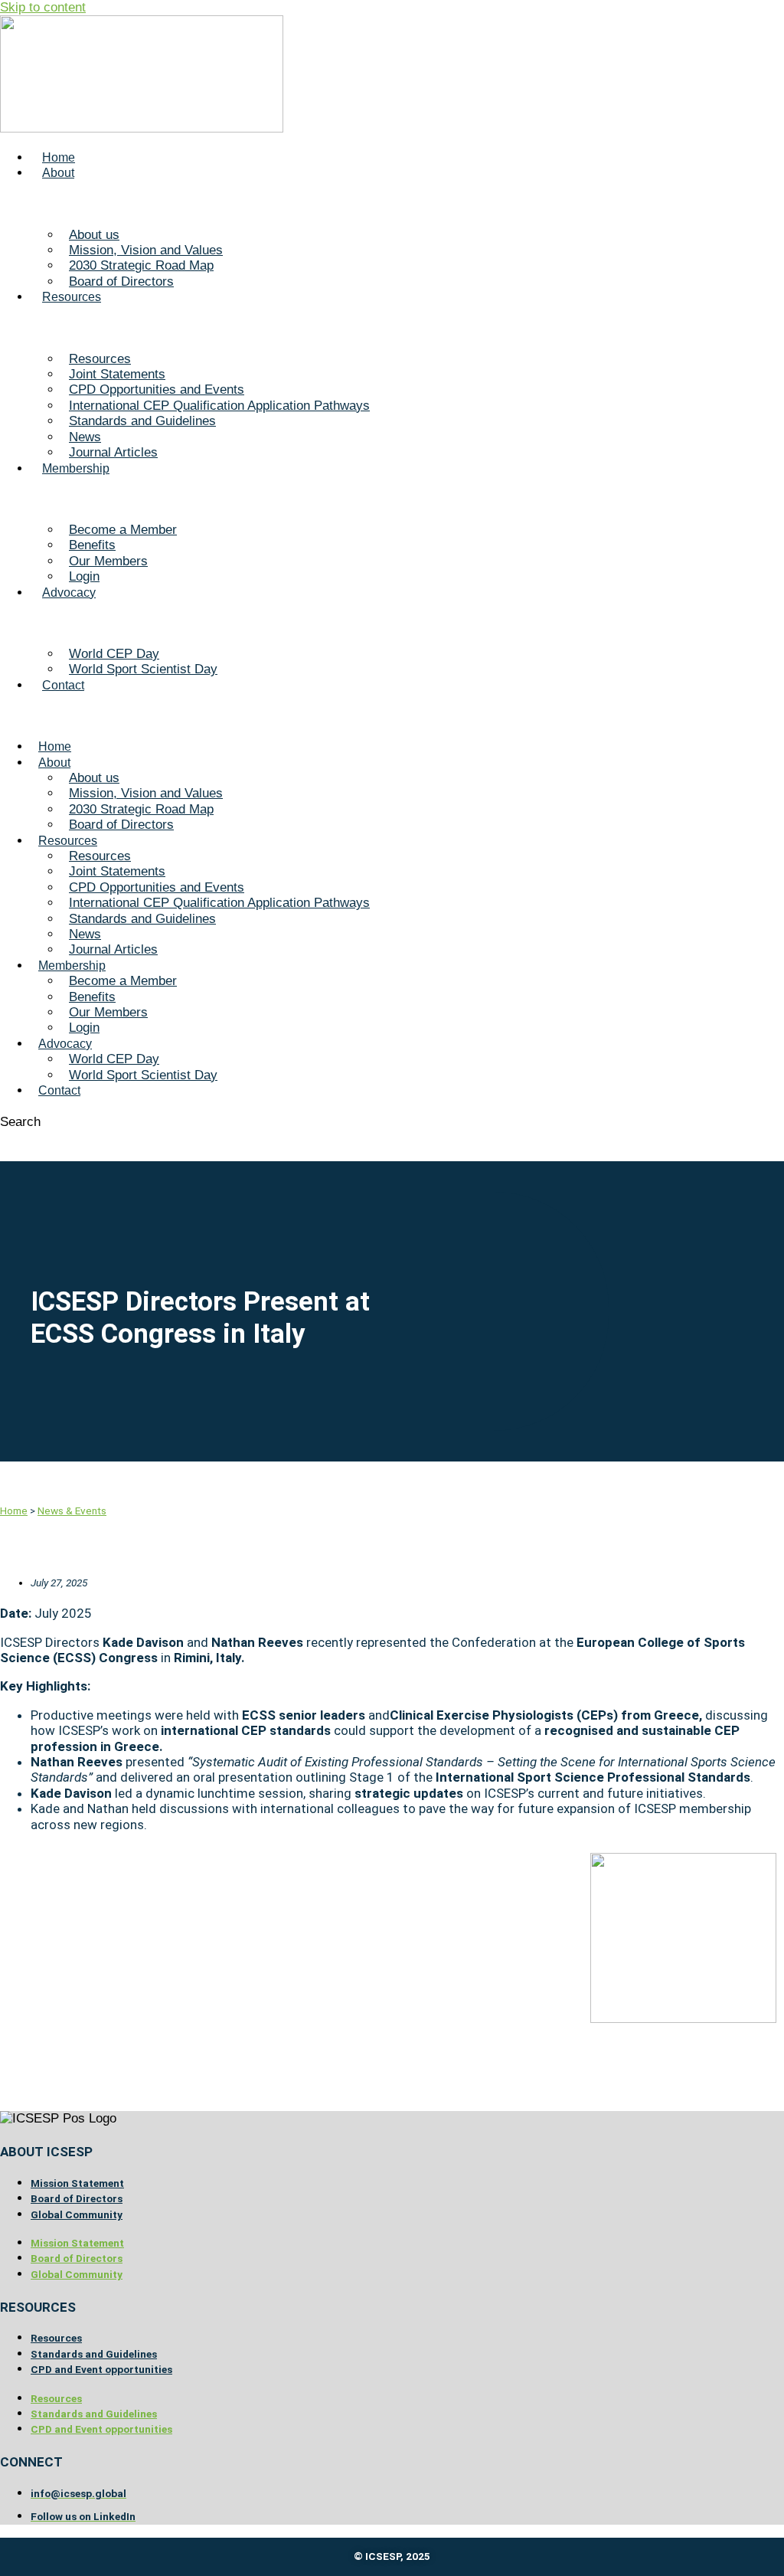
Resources (72, 297)
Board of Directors (121, 281)
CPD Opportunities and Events (157, 390)
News (85, 437)
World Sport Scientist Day (143, 669)
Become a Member (123, 530)
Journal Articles (113, 452)
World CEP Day (114, 654)
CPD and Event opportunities (101, 2369)
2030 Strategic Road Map (141, 265)
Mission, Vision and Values (146, 250)
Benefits (92, 545)
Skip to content (43, 7)
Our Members (108, 561)
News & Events (72, 1511)
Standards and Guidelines (142, 421)
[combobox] (69, 1138)
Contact (63, 685)
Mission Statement (77, 2183)
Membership (76, 468)
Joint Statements (117, 374)
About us (94, 235)
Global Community (77, 2214)
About (58, 173)
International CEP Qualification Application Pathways (219, 406)
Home (59, 157)
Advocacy (69, 592)
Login (84, 576)
